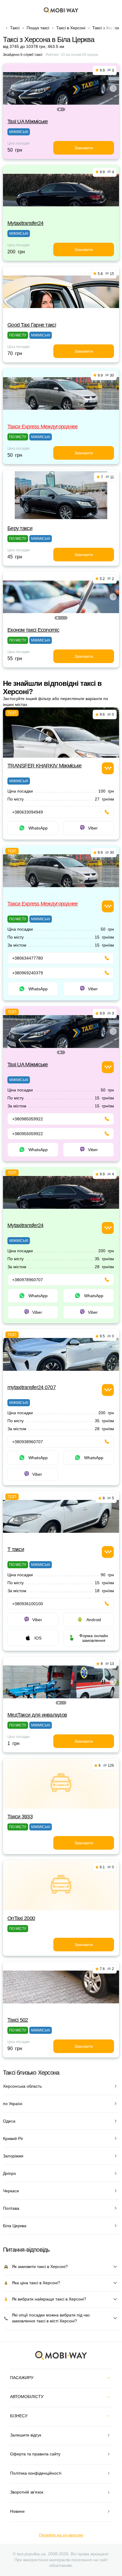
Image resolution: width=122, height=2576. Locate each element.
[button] (60, 109)
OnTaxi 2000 (21, 1918)
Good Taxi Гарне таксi (32, 325)
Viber (93, 828)
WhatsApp (38, 828)
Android (94, 1620)
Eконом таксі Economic (33, 630)
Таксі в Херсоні (71, 28)
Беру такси (20, 528)
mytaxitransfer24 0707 (32, 1387)
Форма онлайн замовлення (94, 1638)
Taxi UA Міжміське (28, 121)
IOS (38, 1638)
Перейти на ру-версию (61, 2535)
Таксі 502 (18, 2020)
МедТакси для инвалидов (37, 1715)
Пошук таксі (38, 28)
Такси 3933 (20, 1817)
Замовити (84, 148)
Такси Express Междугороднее (43, 427)
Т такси (16, 1549)
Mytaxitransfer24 (25, 223)
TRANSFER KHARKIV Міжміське (44, 766)
